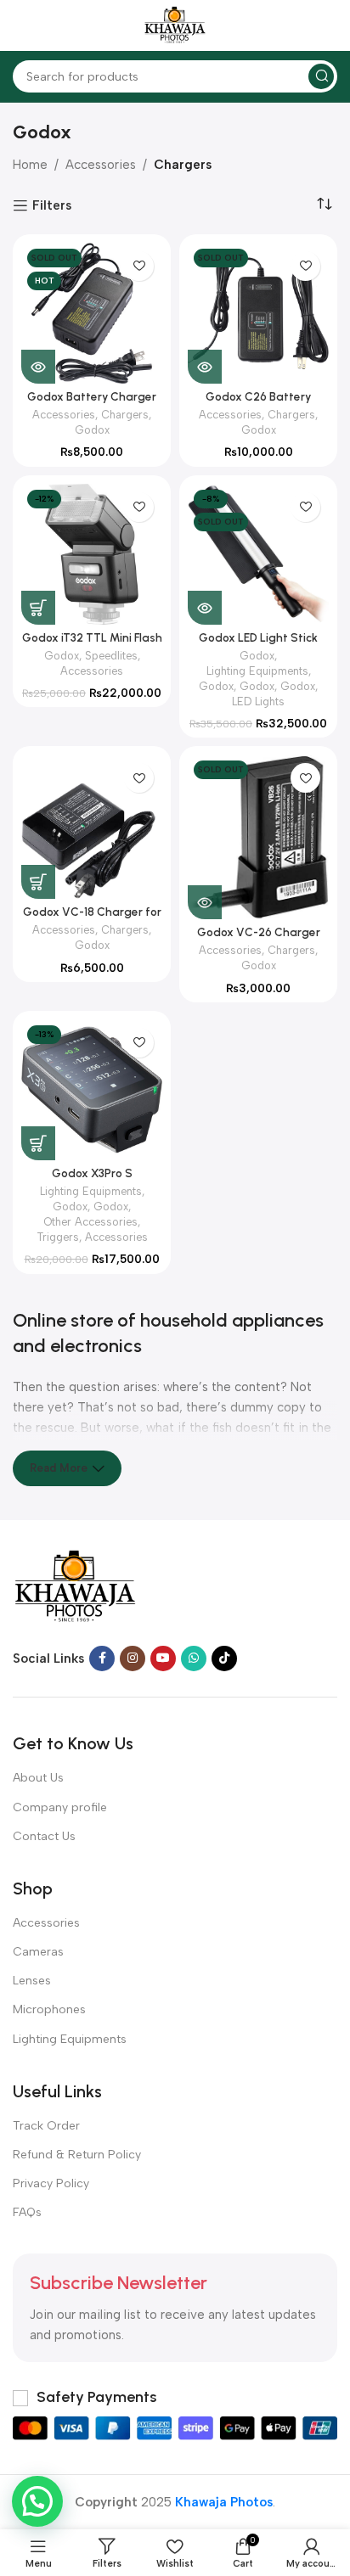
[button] (38, 608)
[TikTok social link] (224, 1658)
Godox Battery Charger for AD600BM (92, 403)
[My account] (329, 25)
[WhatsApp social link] (194, 1658)
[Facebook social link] (102, 1658)
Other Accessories (90, 1222)
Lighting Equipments (257, 671)
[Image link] (75, 1586)
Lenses (32, 1981)
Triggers (58, 1237)
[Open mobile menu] (21, 25)
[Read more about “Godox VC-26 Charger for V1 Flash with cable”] (205, 902)
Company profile (60, 1807)
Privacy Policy (51, 2183)
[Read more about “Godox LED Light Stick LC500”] (205, 608)
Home (30, 165)
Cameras (38, 1952)
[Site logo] (175, 25)
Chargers (183, 165)
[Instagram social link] (133, 1658)
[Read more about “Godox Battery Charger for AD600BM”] (38, 367)
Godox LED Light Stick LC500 (258, 644)
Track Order (46, 2126)
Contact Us (44, 1836)
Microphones (49, 2009)
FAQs (27, 2212)
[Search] (321, 76)
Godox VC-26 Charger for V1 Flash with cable (259, 939)
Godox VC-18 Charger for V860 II (92, 918)
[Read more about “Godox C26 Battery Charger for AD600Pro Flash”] (205, 367)
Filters (52, 205)
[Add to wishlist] (139, 266)
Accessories (101, 165)
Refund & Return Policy (77, 2155)
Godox (92, 430)
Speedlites (111, 656)
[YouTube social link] (163, 1658)
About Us (38, 1778)
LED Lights (258, 702)
